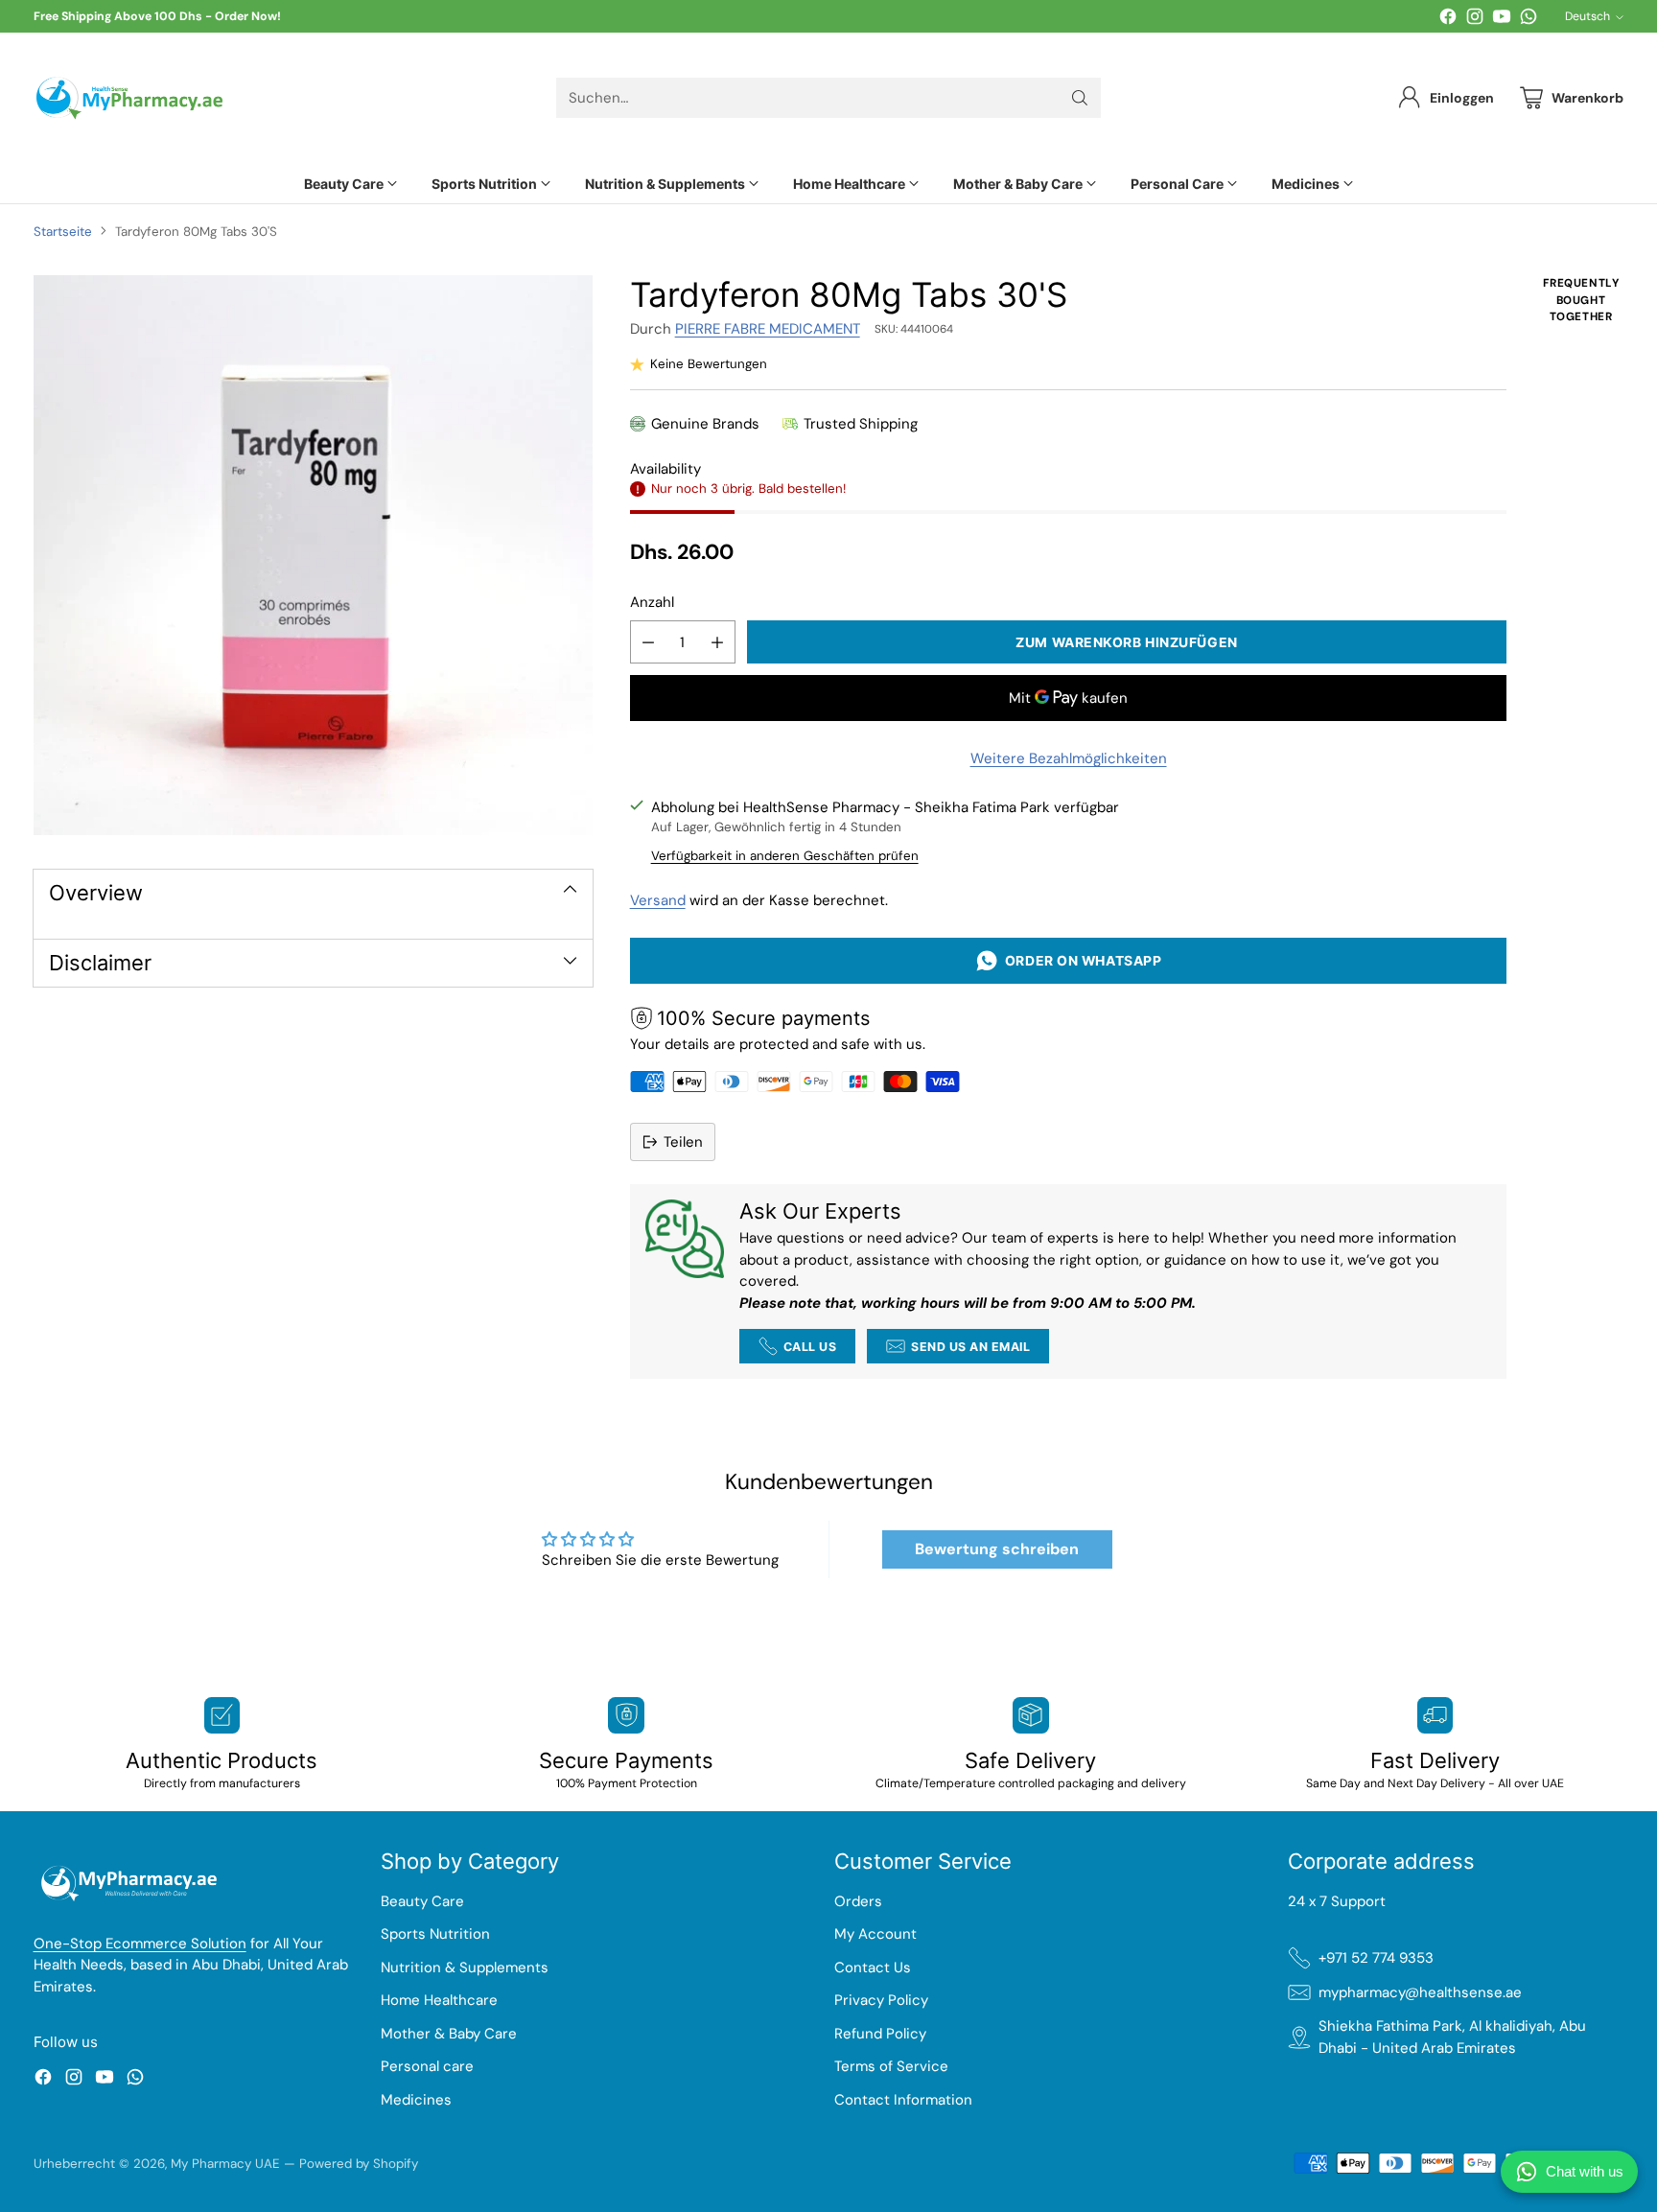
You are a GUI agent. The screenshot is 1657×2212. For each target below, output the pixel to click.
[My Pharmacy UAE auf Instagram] (1475, 20)
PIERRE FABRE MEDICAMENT (768, 329)
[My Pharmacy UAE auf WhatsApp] (1529, 20)
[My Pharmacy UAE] (129, 98)
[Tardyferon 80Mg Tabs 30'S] (313, 555)
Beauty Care (422, 1901)
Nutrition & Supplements (465, 1968)
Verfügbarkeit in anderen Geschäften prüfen (785, 856)
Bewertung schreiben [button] (997, 1549)
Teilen (683, 1142)
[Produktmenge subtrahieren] (648, 642)
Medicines (416, 2100)
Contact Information (903, 2100)
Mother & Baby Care (449, 2034)
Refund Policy (880, 2034)
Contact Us (873, 1968)
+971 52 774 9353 (1376, 1958)
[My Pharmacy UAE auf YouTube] (1502, 20)
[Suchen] (1080, 98)
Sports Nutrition (435, 1934)
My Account (875, 1934)
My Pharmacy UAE (225, 2164)
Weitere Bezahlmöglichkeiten (1069, 758)
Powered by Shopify (359, 2164)
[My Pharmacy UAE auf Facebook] (1448, 20)
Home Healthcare (439, 2000)
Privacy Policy (881, 2000)
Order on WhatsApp (1080, 960)
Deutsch (1587, 16)
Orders (858, 1901)
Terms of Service (891, 2066)
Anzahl (652, 602)
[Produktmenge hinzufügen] (717, 642)
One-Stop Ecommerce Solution (140, 1944)
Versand (658, 900)
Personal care (427, 2066)
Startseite (63, 232)
